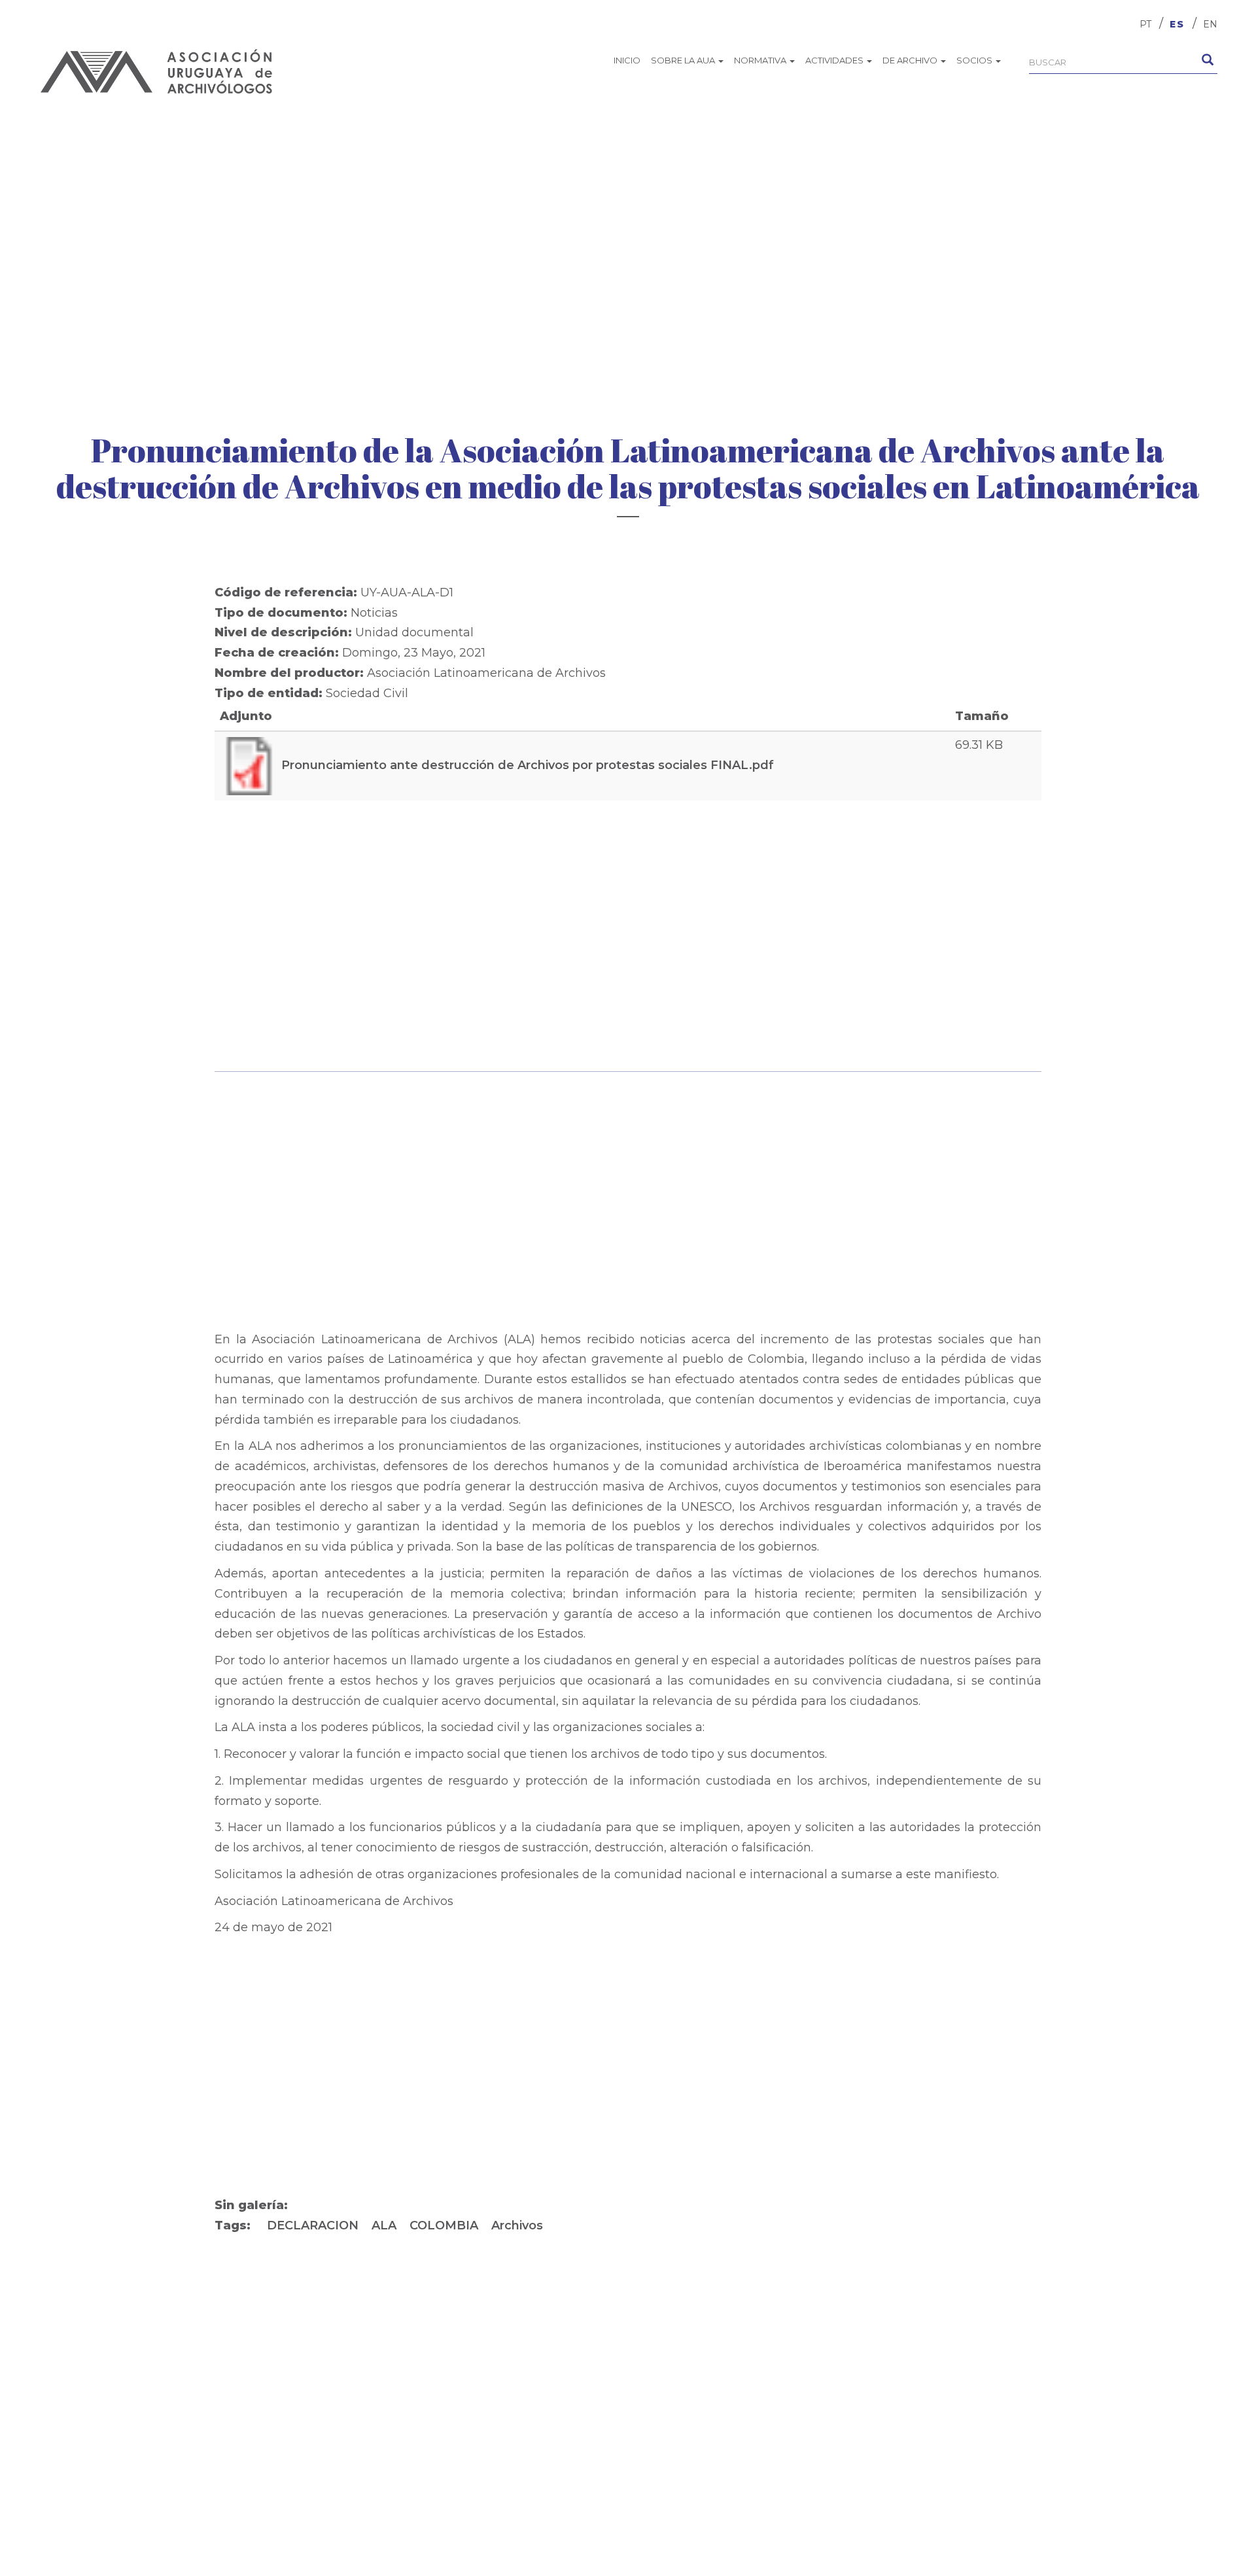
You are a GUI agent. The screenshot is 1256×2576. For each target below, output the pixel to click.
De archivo (911, 60)
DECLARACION (313, 2225)
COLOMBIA (444, 2225)
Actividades (835, 60)
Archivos (517, 2225)
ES (1177, 24)
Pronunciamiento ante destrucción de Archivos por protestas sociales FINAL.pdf (528, 765)
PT (1145, 24)
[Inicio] (157, 71)
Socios (975, 60)
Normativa (761, 60)
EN (1210, 24)
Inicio (627, 60)
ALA (384, 2225)
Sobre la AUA (684, 60)
